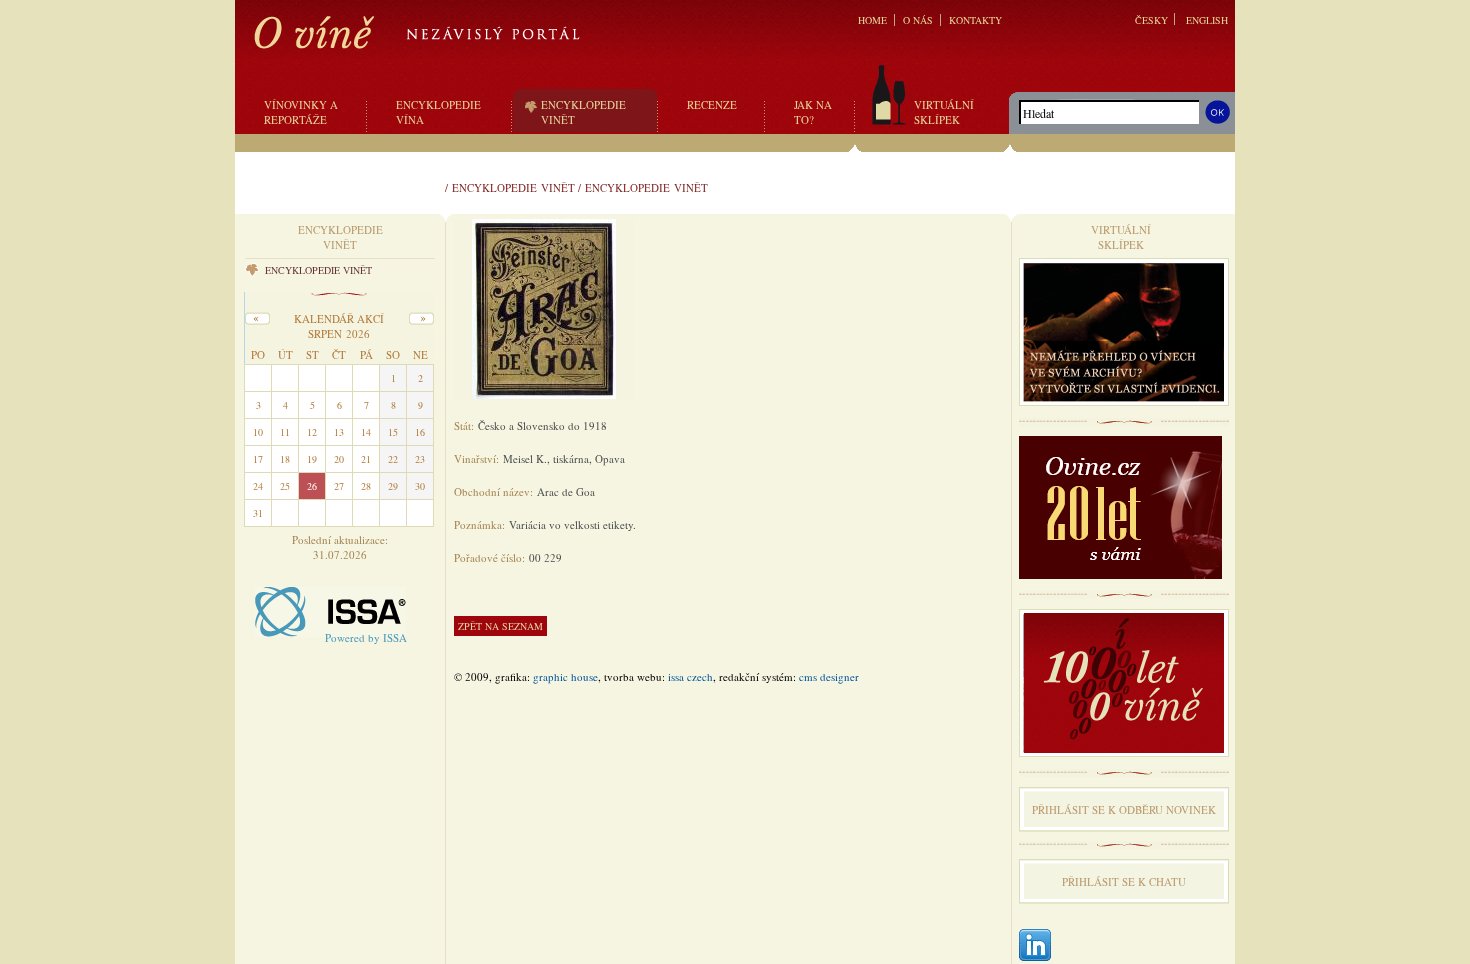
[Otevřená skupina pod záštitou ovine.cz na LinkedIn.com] (1035, 946)
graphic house (565, 676)
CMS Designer (829, 676)
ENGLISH (1207, 20)
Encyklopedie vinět (513, 187)
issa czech (690, 676)
